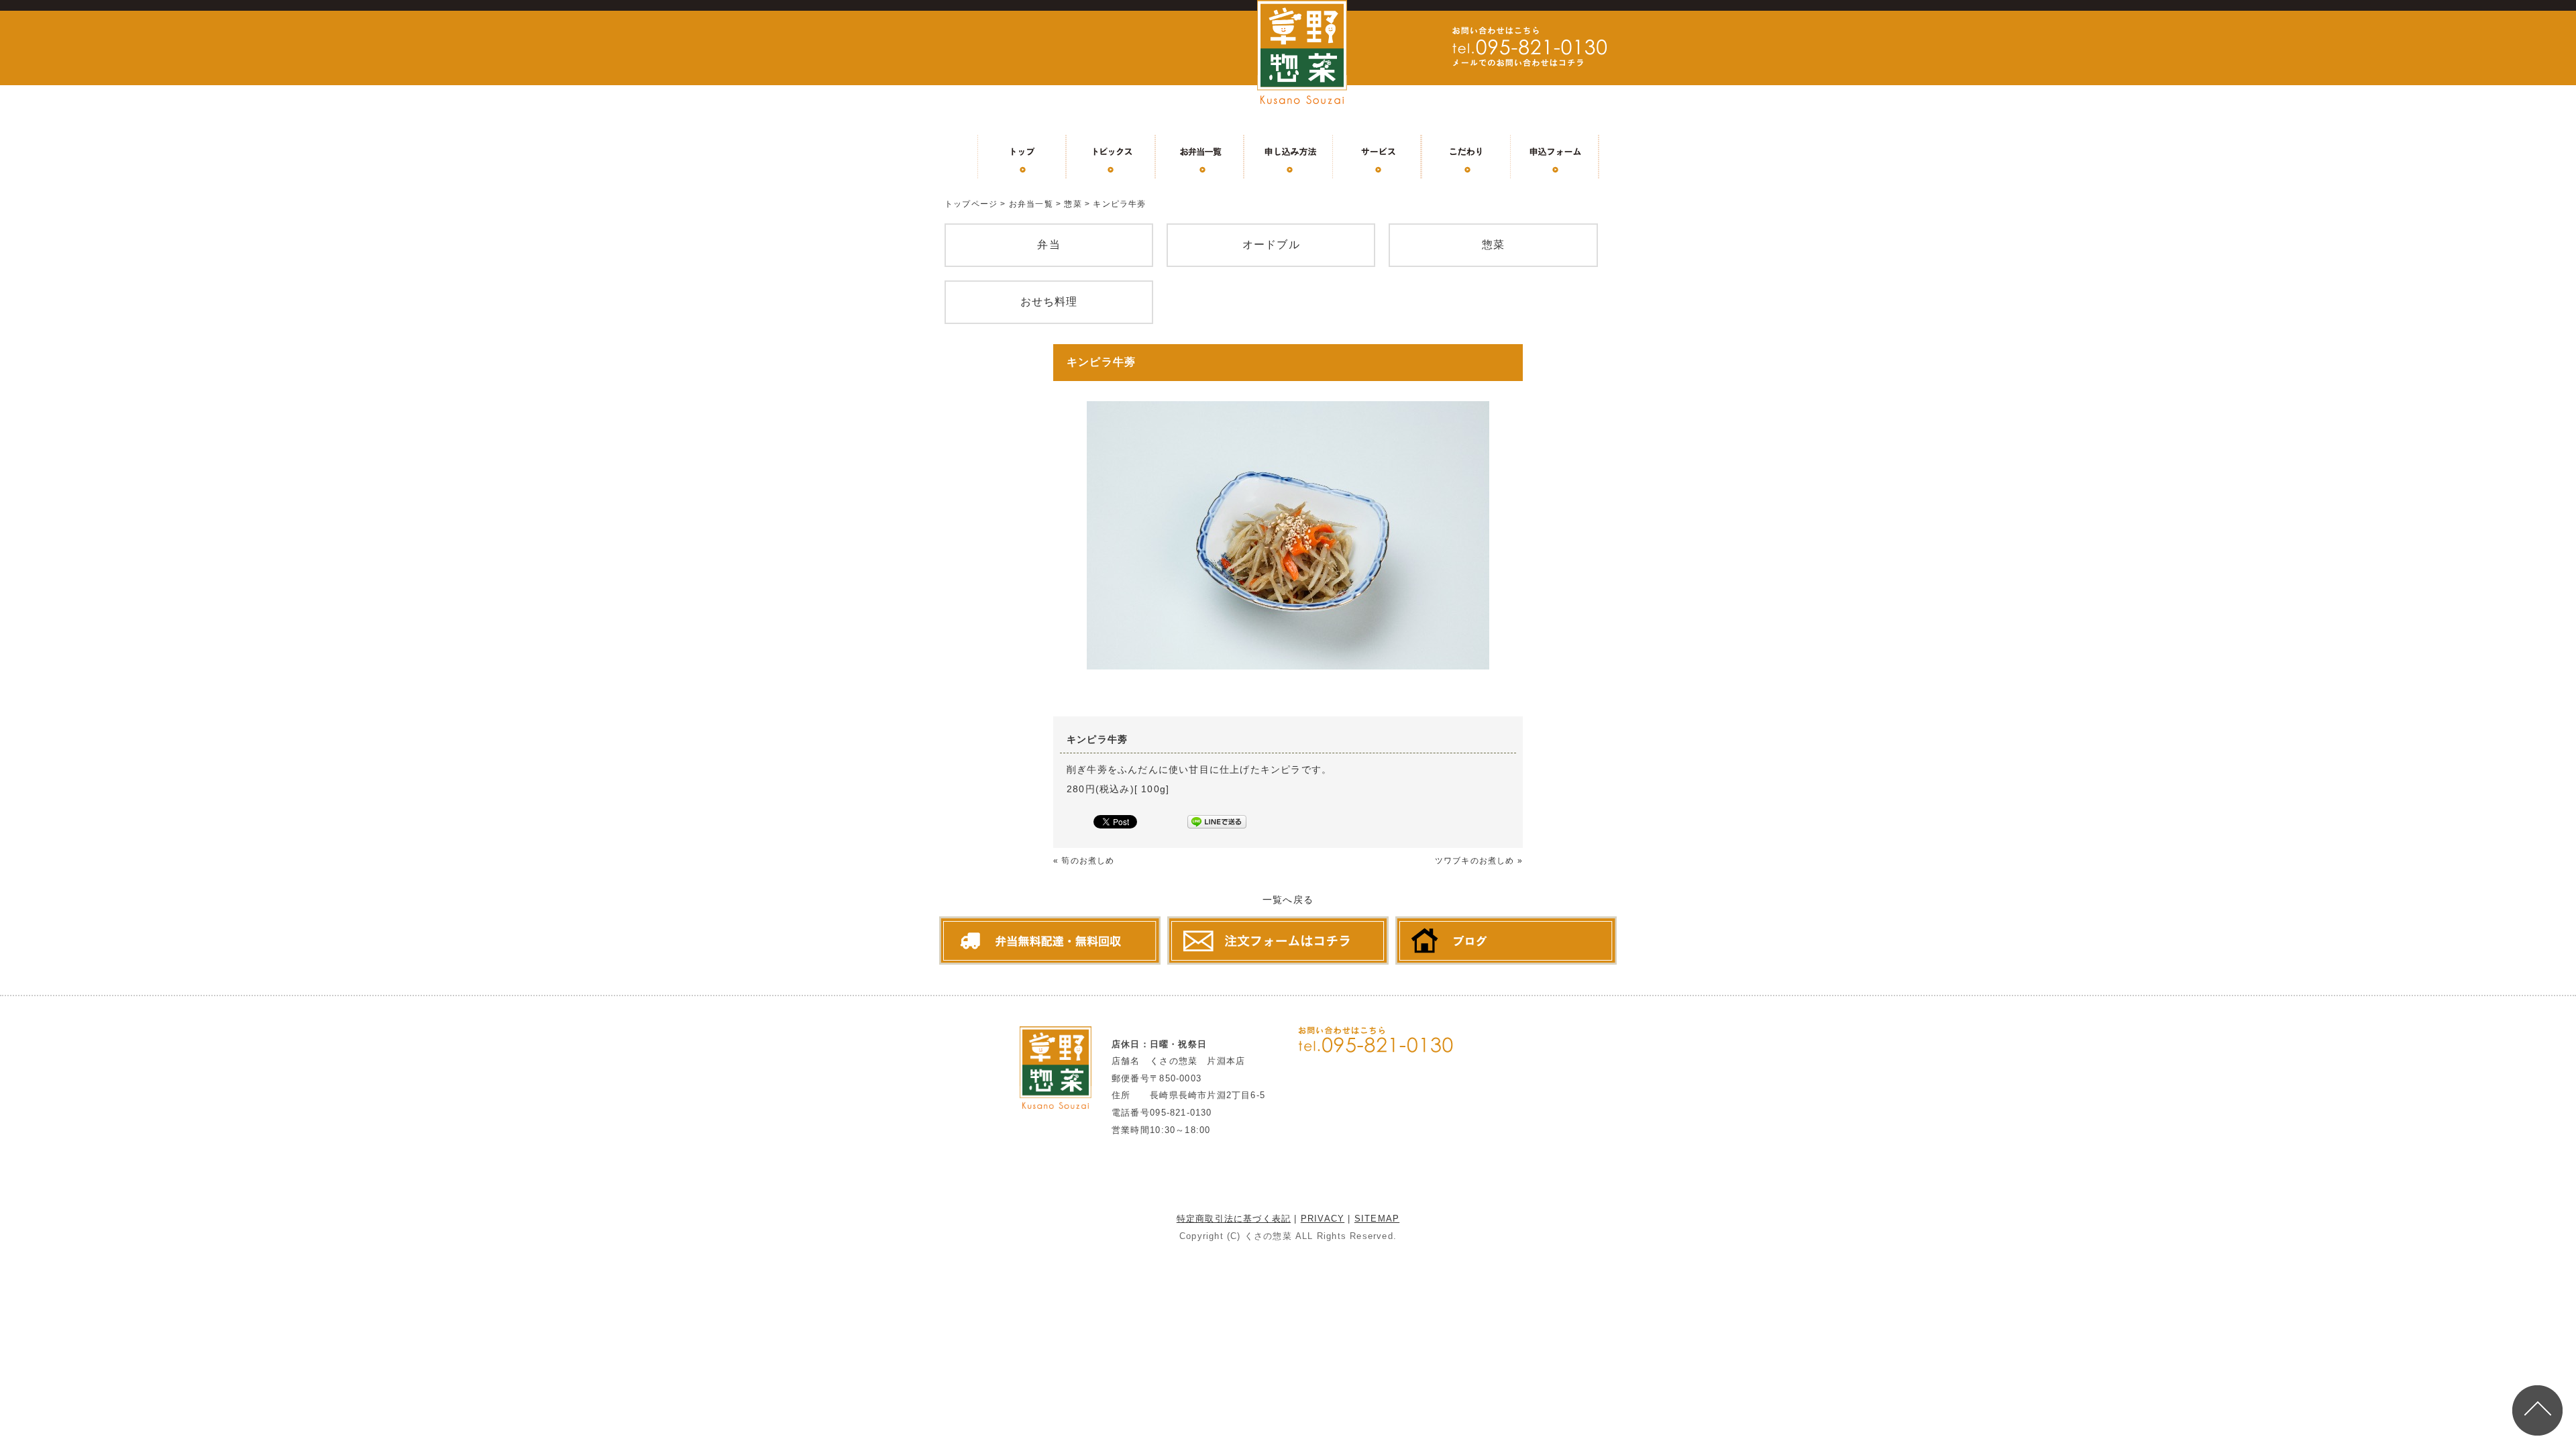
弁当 (1049, 245)
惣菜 (1073, 204)
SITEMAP (1377, 1219)
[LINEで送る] (1217, 824)
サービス (1377, 156)
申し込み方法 (1288, 156)
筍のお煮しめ (1088, 861)
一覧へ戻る (1288, 900)
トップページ (1022, 156)
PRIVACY (1323, 1219)
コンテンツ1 (1111, 156)
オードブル (1271, 245)
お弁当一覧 (1199, 156)
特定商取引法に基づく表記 (1234, 1219)
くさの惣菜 (1268, 1236)
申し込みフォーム (1554, 156)
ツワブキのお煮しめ (1475, 861)
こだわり (1466, 156)
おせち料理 (1049, 302)
